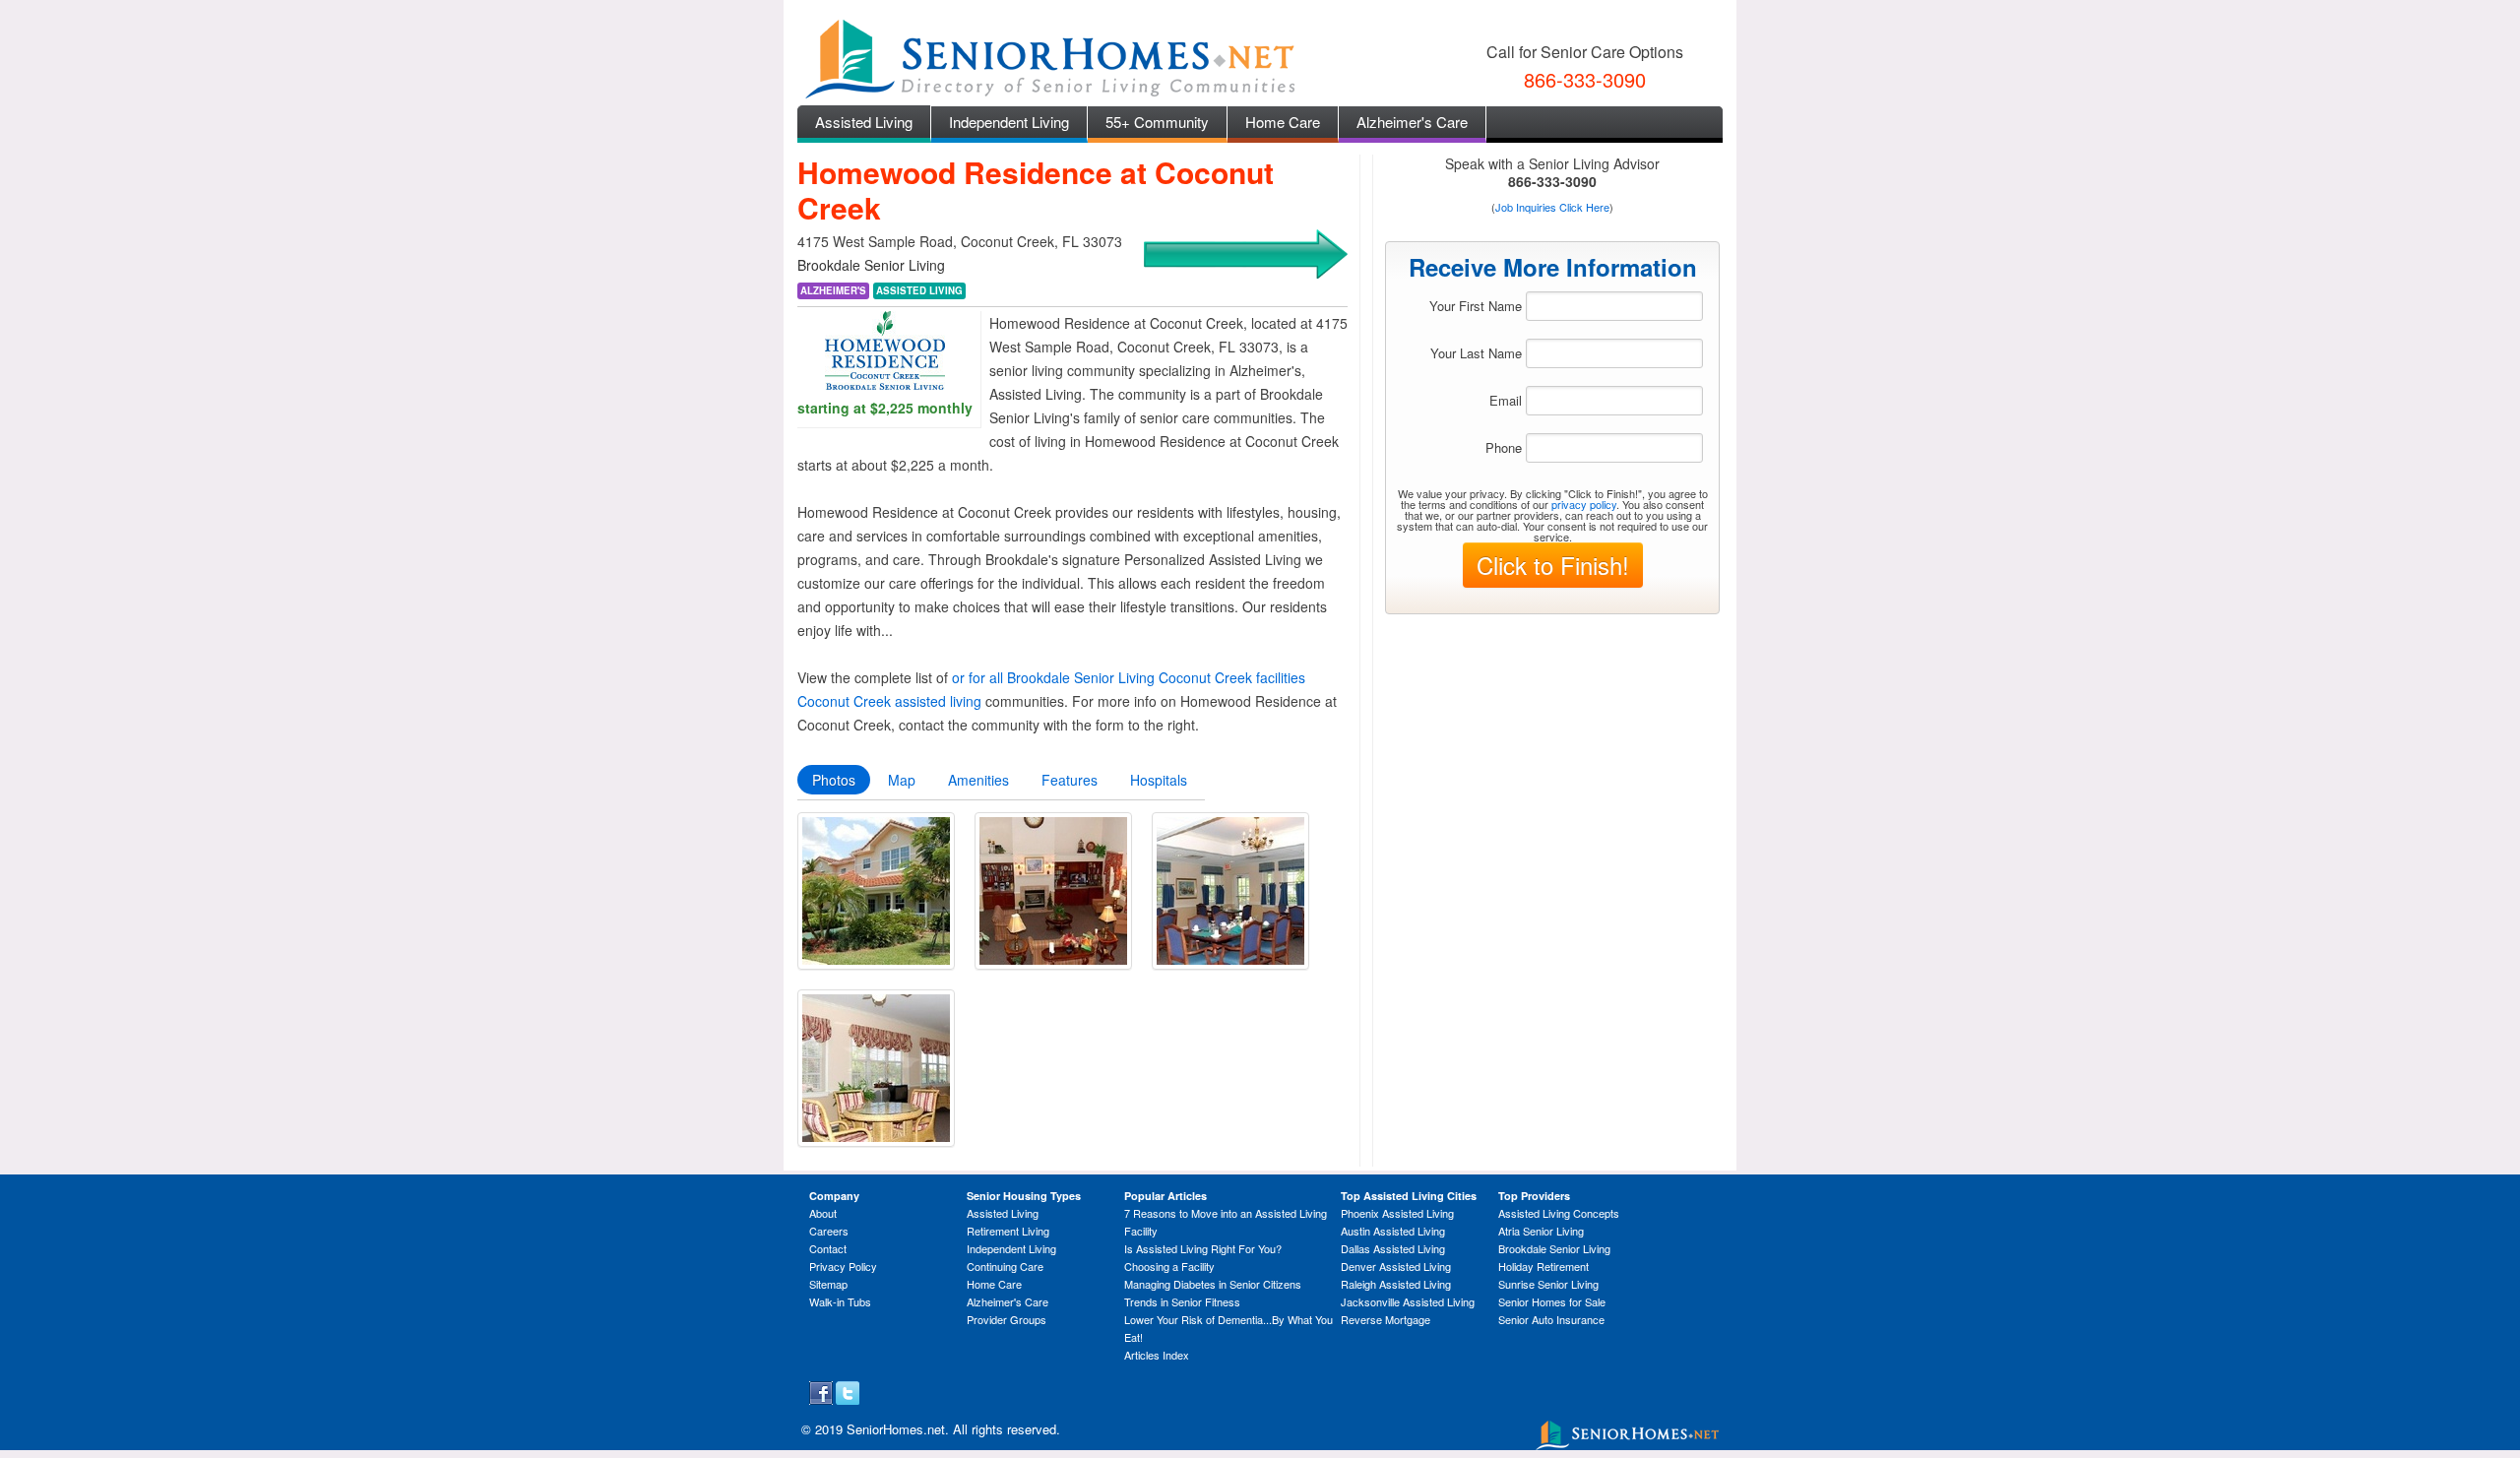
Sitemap (828, 1284)
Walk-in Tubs (840, 1301)
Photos (834, 780)
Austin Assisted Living (1393, 1231)
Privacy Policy (843, 1266)
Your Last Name (1476, 353)
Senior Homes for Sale (1552, 1301)
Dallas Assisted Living (1393, 1248)
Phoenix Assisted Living (1397, 1213)
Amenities (978, 780)
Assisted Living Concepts (1559, 1213)
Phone (1504, 447)
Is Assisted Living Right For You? (1203, 1248)
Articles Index (1157, 1355)
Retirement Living (1008, 1231)
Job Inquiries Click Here (1552, 207)
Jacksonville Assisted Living (1408, 1301)
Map (902, 780)
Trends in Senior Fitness (1182, 1301)
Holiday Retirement (1543, 1266)
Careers (829, 1231)
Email (1506, 400)
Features (1070, 780)
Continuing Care (1005, 1266)
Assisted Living (864, 122)
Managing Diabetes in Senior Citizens (1213, 1284)
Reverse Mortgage (1386, 1319)
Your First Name (1476, 306)
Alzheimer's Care (1412, 122)
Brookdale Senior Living (1554, 1248)
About (823, 1213)
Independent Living (1009, 122)
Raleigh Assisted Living (1396, 1284)
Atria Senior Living (1541, 1231)
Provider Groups (1007, 1319)
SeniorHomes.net (896, 1429)
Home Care (1283, 122)
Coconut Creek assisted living (889, 701)
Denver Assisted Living (1396, 1266)
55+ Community (1157, 122)
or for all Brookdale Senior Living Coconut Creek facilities (1129, 677)
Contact (828, 1248)
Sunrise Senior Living (1548, 1284)
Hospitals (1159, 780)
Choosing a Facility (1169, 1266)
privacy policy (1584, 504)
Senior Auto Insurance (1551, 1319)
